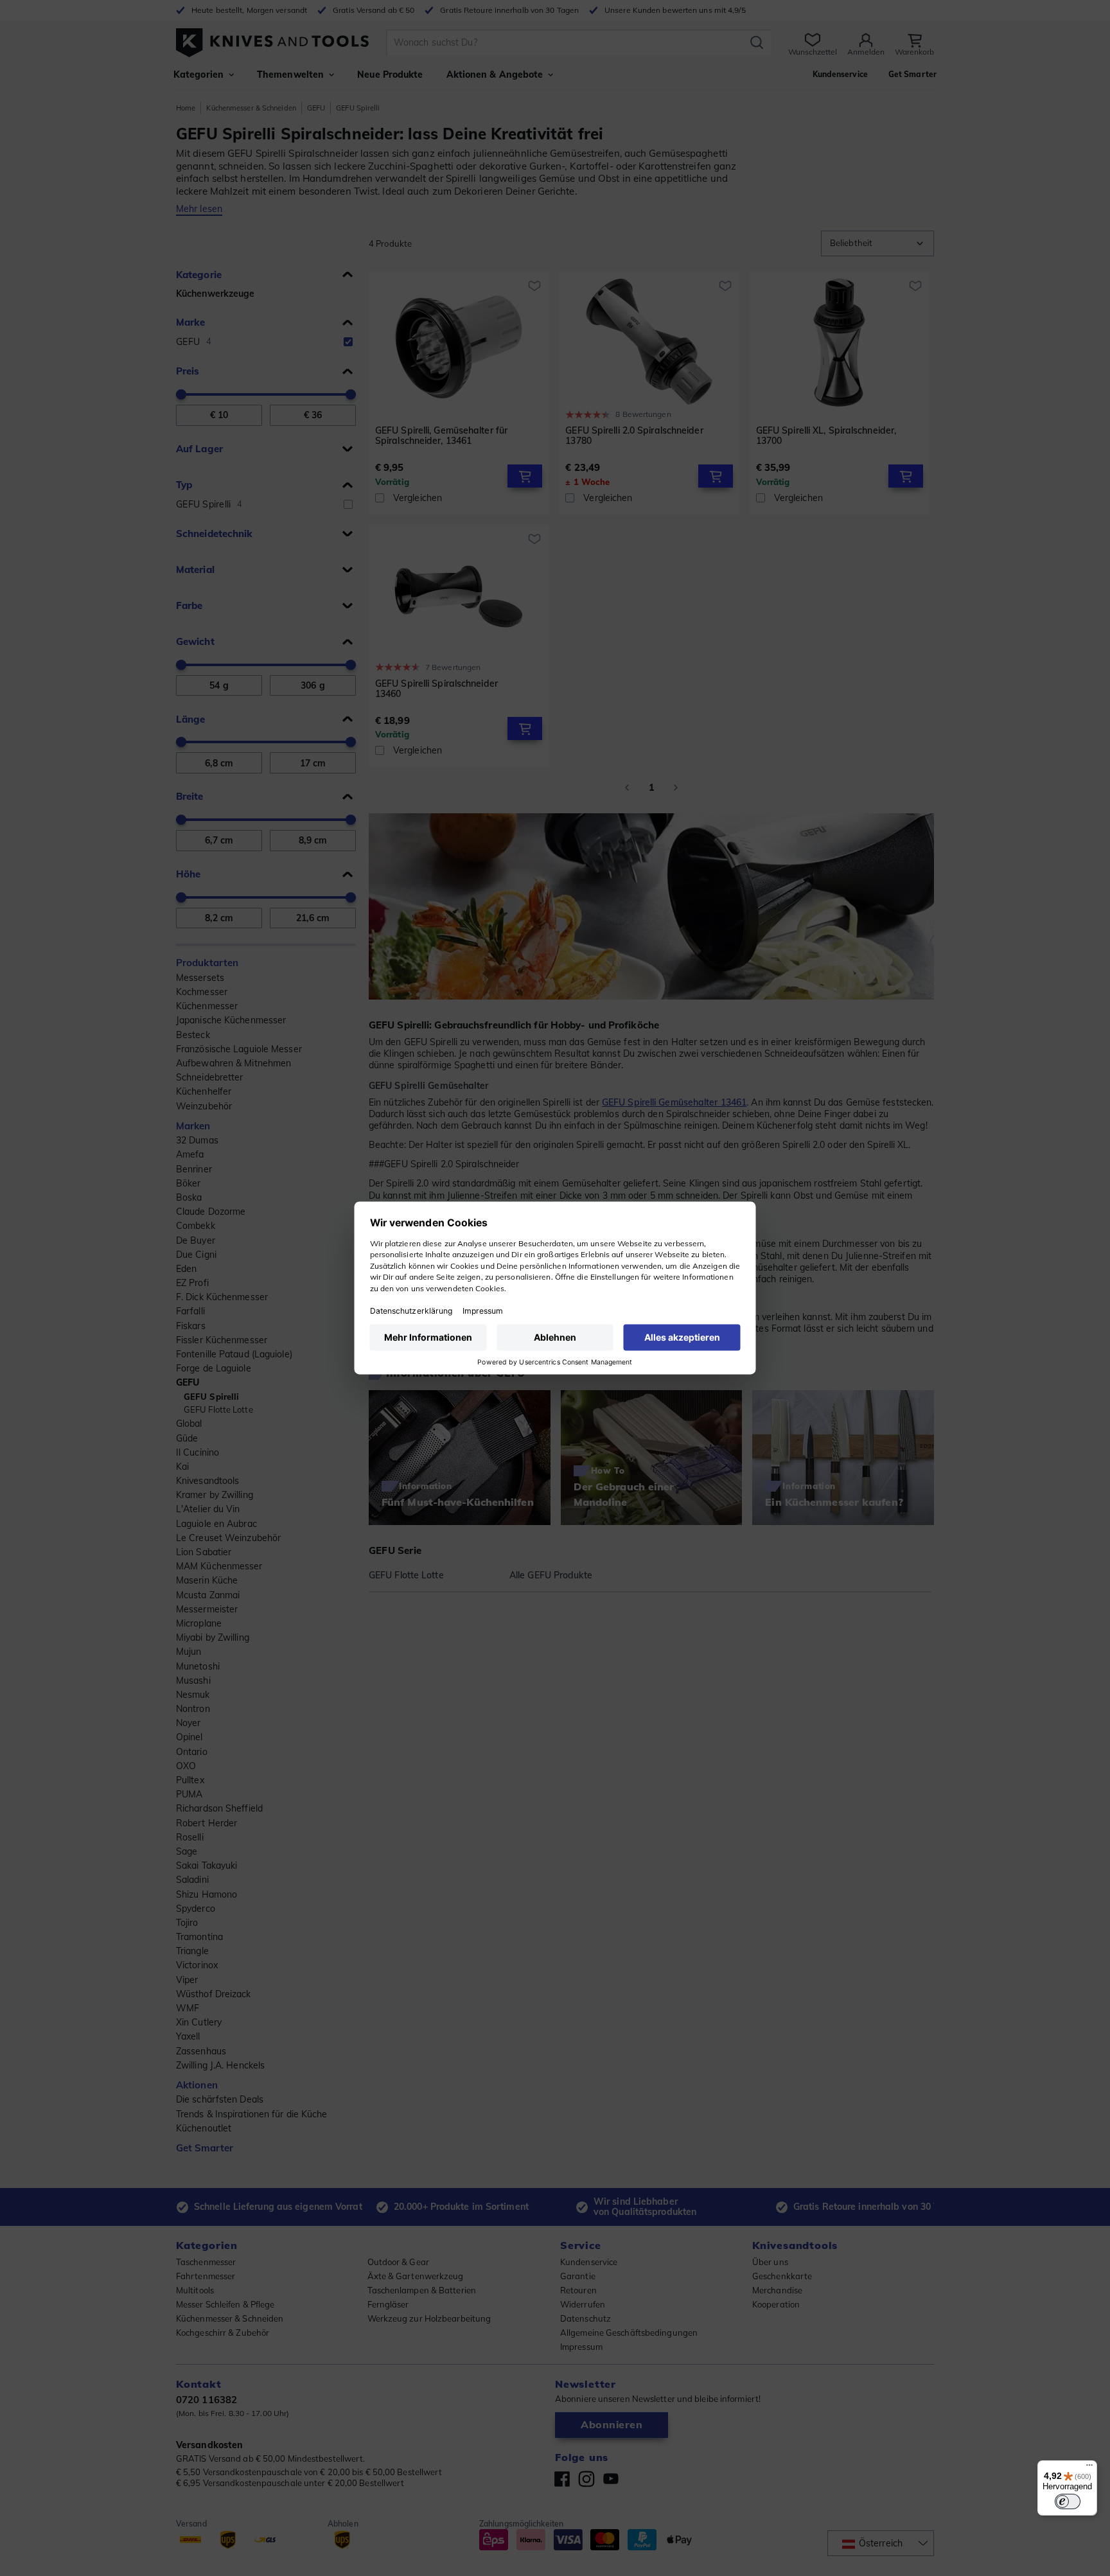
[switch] (1068, 2501)
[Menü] (1089, 2468)
